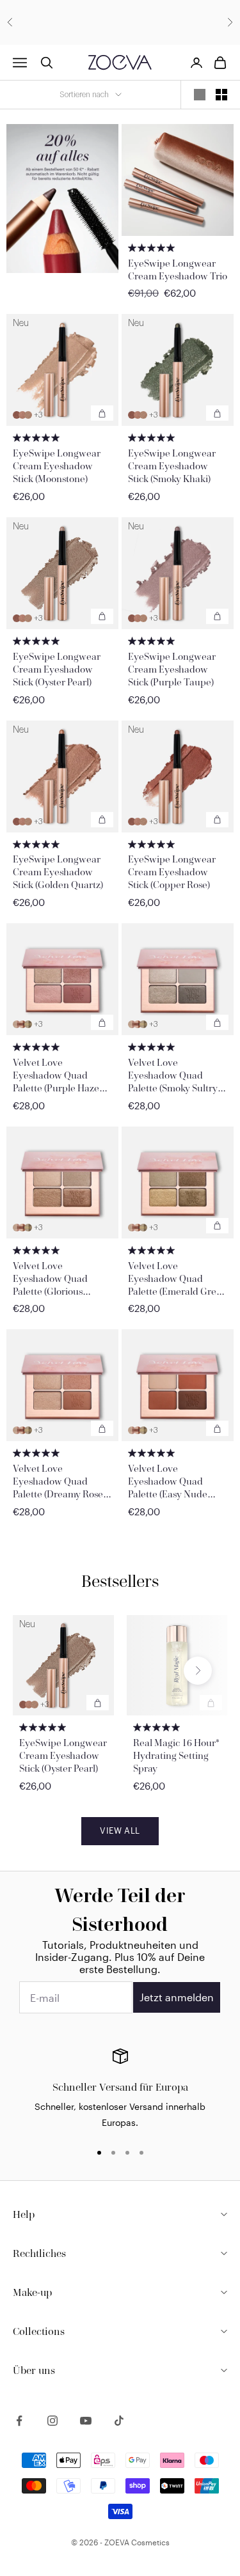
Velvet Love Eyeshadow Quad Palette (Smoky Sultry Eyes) (173, 1075)
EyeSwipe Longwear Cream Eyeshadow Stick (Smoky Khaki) (172, 466)
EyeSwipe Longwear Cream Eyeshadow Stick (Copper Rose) (172, 872)
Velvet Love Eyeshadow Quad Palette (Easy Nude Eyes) (168, 1481)
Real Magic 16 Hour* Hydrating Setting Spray (176, 1755)
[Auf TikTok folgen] (119, 2421)
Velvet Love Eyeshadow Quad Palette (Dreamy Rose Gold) (58, 1481)
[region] (120, 2089)
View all (120, 1831)
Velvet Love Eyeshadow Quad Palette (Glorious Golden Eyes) (50, 1279)
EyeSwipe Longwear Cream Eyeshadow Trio (178, 269)
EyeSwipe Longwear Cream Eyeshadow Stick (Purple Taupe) (172, 669)
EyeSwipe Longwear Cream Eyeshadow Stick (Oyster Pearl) (57, 669)
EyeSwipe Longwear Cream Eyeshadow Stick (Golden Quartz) (58, 872)
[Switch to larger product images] (200, 95)
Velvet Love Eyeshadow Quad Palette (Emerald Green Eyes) (178, 1279)
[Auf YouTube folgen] (86, 2421)
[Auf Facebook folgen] (19, 2421)
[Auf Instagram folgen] (52, 2421)
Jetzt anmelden (177, 1997)
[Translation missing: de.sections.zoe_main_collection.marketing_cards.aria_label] (62, 199)
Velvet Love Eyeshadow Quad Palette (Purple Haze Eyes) (56, 1075)
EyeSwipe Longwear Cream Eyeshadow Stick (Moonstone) (57, 466)
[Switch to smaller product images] (221, 95)
